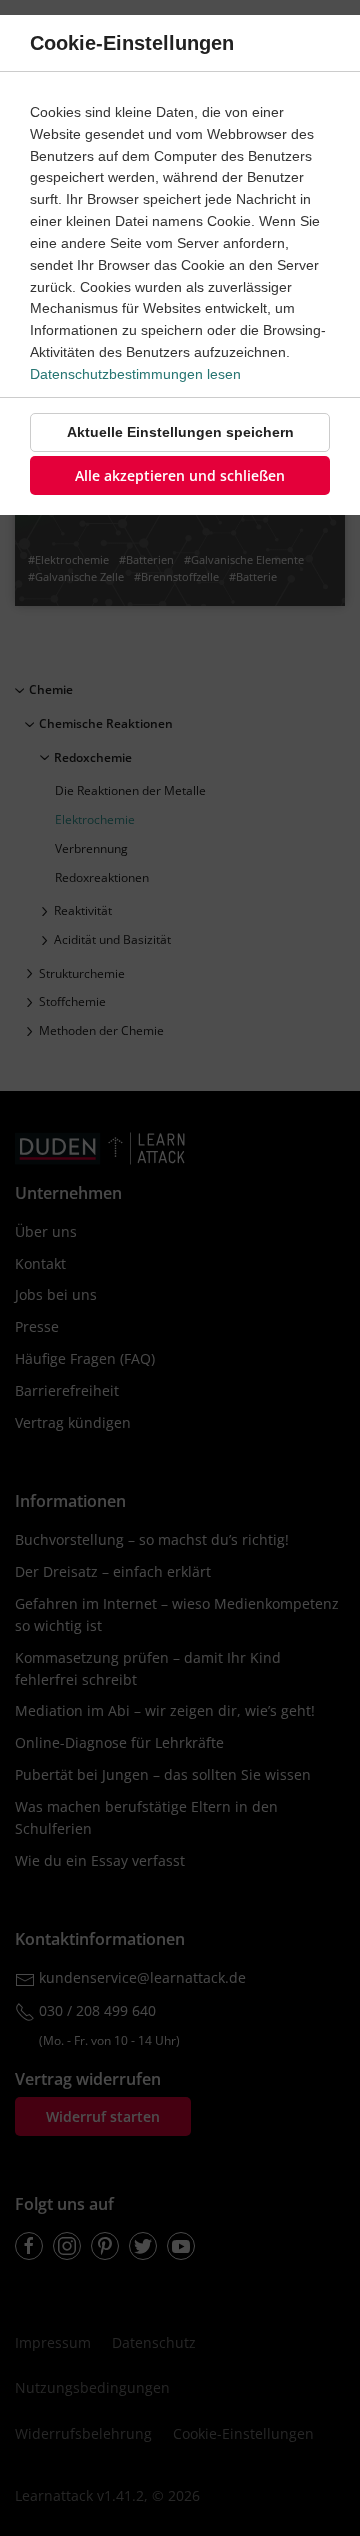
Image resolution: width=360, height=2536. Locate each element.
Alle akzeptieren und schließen (180, 475)
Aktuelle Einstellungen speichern (180, 432)
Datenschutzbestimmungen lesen (135, 374)
